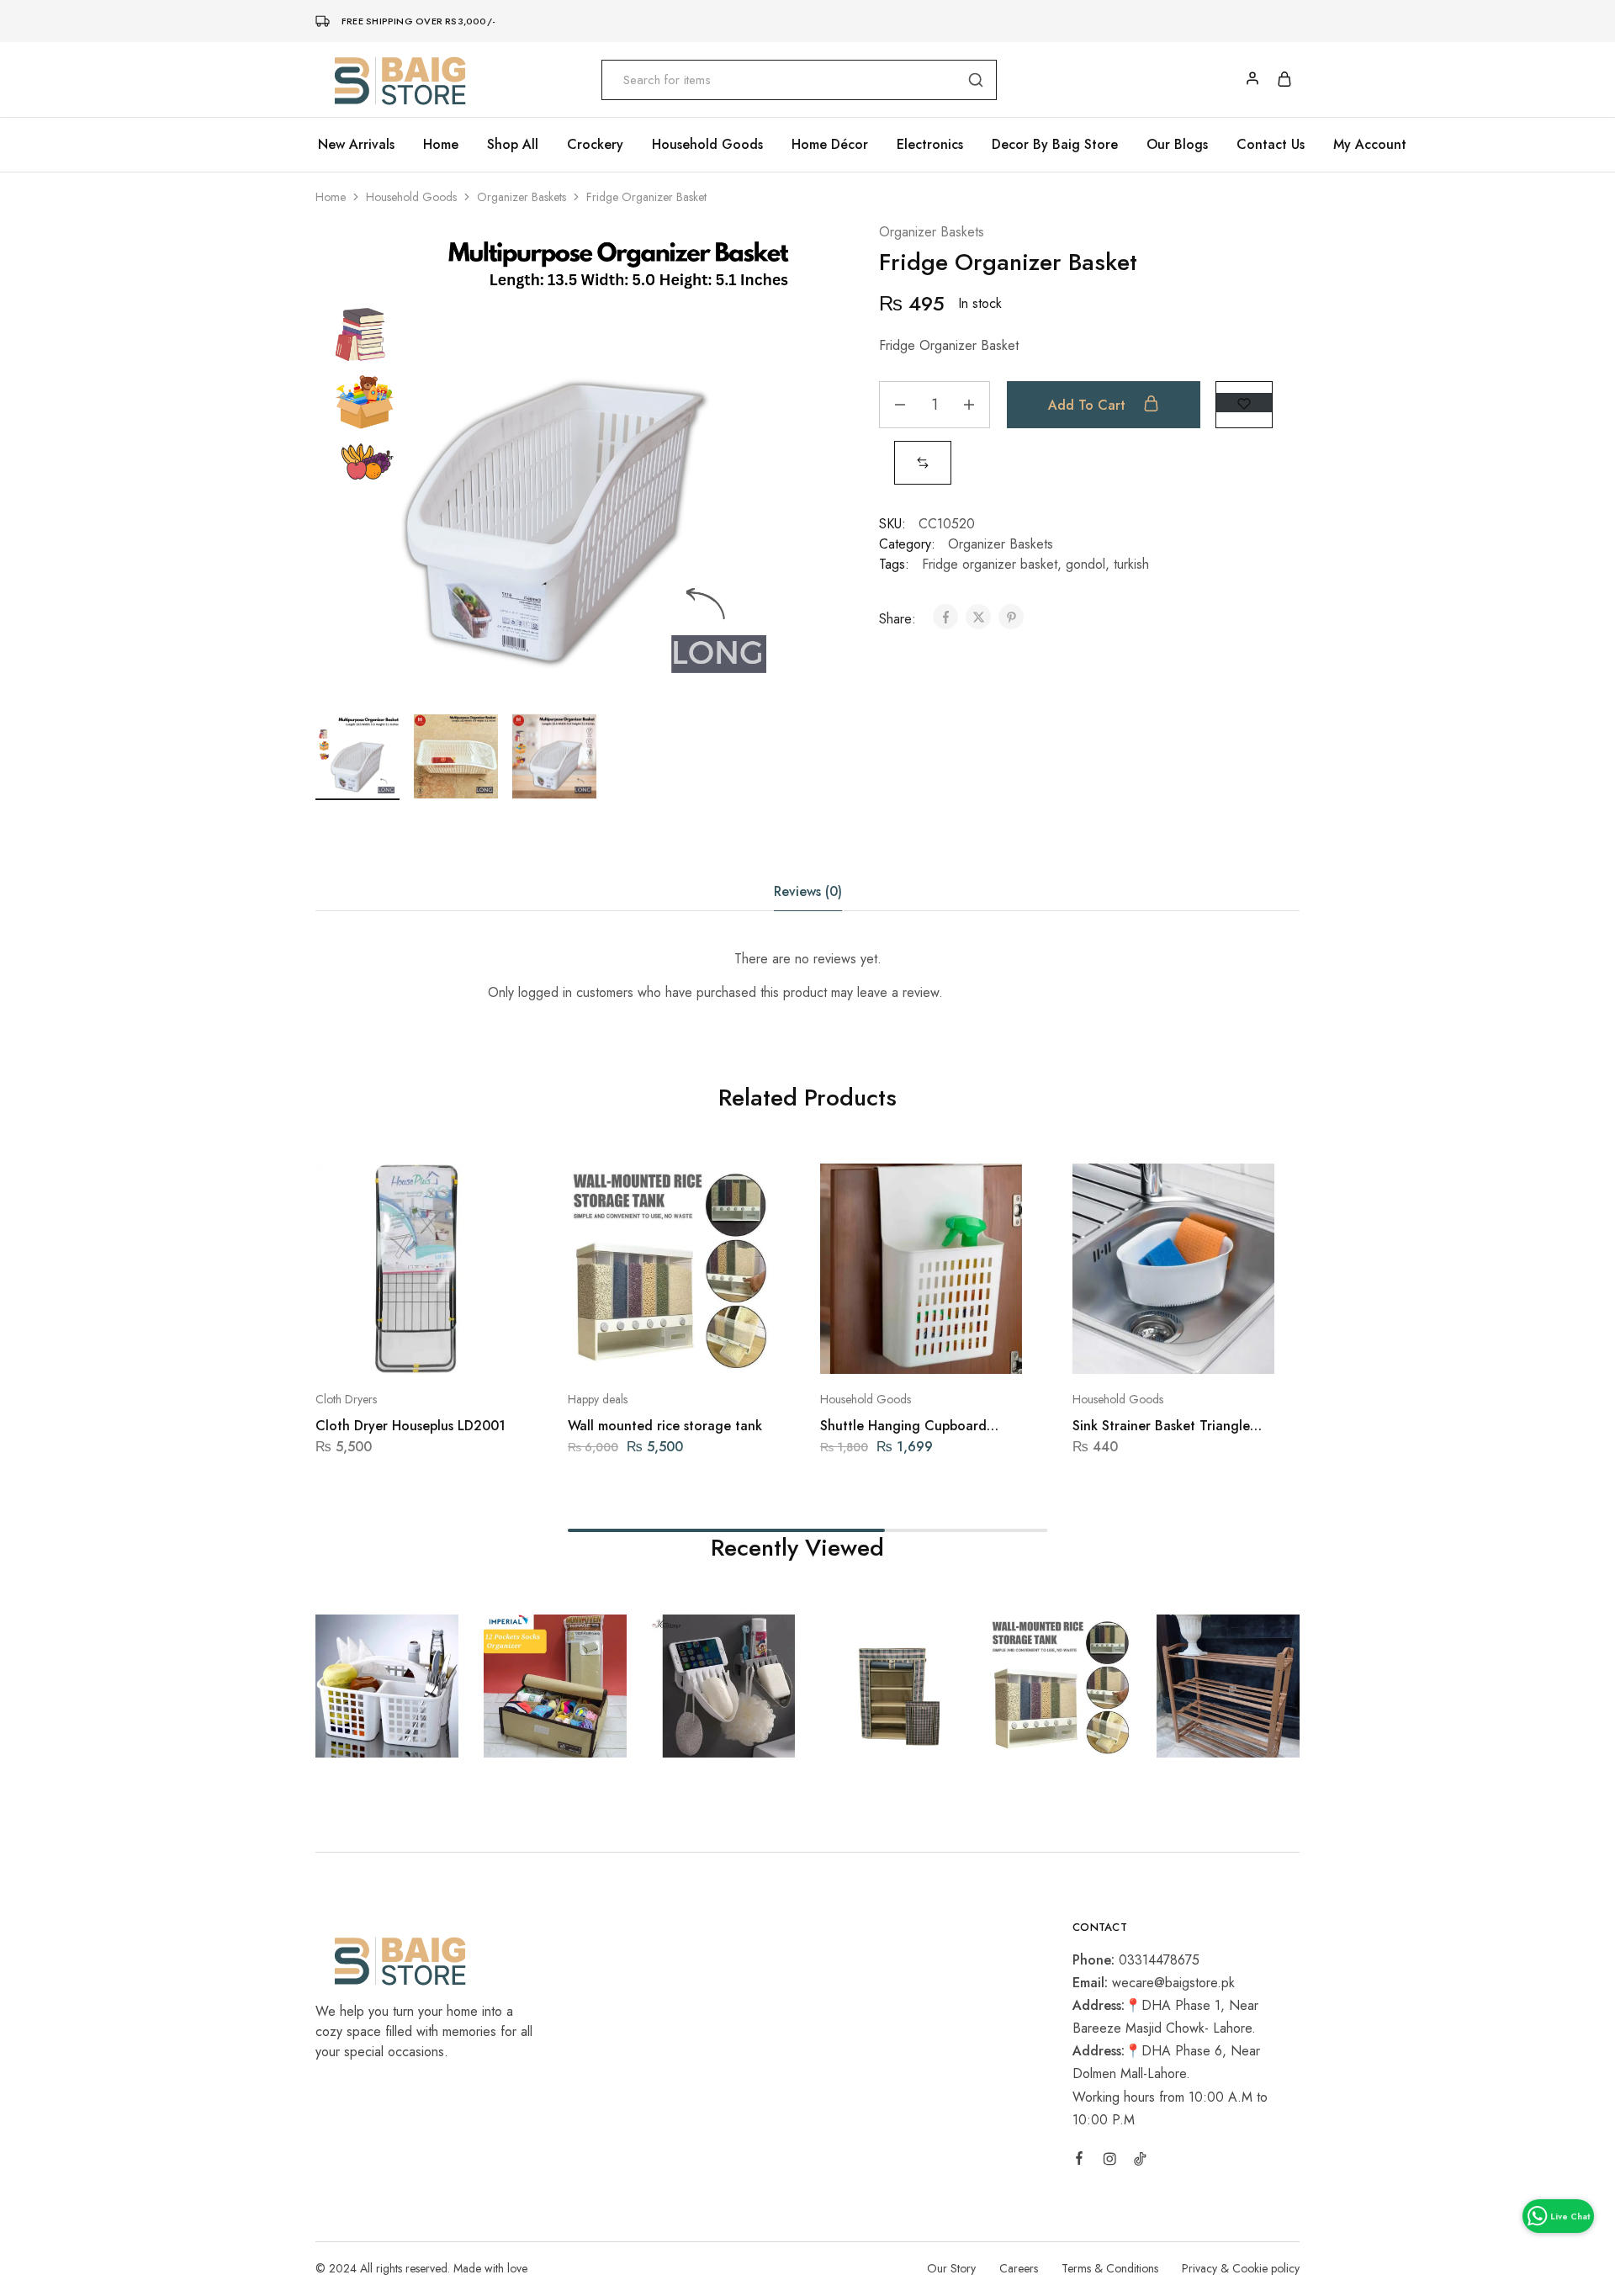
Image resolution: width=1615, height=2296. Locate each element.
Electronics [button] (930, 145)
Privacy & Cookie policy (1241, 2268)
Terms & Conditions (1110, 2268)
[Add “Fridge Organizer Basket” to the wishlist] (1244, 403)
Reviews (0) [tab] (808, 891)
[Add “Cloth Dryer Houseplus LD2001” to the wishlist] (459, 1349)
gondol (1085, 564)
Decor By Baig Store (1055, 145)
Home (441, 145)
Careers (1019, 2268)
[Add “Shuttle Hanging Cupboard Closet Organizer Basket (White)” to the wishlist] (964, 1349)
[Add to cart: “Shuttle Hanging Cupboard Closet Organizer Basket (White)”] (876, 1349)
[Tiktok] (1140, 2161)
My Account (1370, 145)
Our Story (951, 2268)
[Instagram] (1109, 2161)
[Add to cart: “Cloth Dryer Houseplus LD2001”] (372, 1349)
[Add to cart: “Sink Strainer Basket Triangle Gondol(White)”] (1129, 1349)
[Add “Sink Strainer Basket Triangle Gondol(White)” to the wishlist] (1216, 1349)
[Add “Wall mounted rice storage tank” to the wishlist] (711, 1349)
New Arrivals (356, 145)
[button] (923, 462)
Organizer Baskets (522, 197)
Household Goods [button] (707, 145)
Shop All (513, 145)
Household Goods (411, 197)
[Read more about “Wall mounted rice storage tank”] (624, 1349)
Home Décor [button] (830, 145)
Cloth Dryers (346, 1399)
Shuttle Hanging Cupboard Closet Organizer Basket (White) (920, 1426)
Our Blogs (1177, 145)
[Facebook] (1079, 2161)
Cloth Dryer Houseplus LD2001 (410, 1426)
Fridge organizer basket (990, 564)
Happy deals (598, 1399)
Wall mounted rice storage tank (665, 1426)
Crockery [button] (595, 145)
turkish (1131, 564)
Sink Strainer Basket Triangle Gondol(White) (1161, 1426)
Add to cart (1089, 405)
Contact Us (1271, 145)
